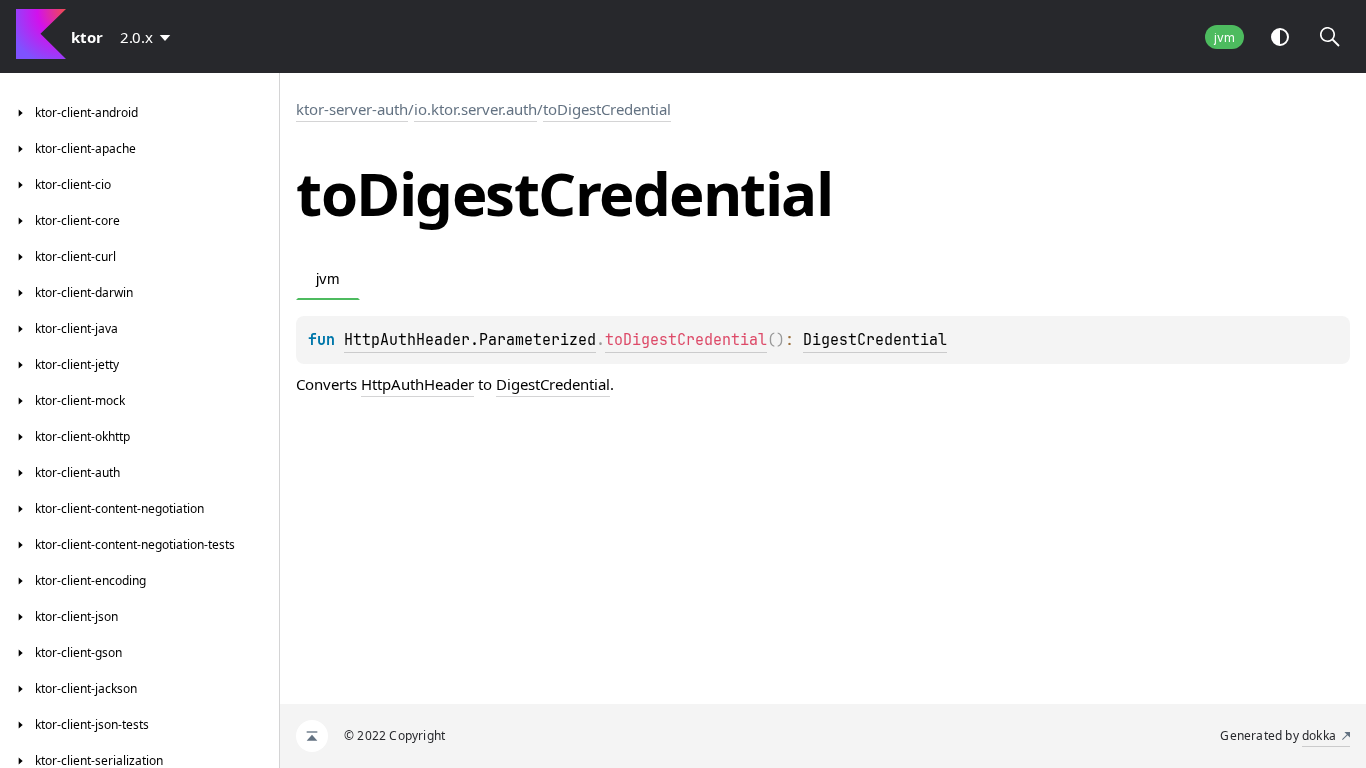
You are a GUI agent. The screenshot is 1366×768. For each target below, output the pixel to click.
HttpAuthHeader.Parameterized (470, 340)
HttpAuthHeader (417, 384)
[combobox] (149, 37)
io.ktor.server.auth (475, 109)
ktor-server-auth (352, 109)
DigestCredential (875, 340)
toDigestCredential (607, 109)
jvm (1224, 37)
